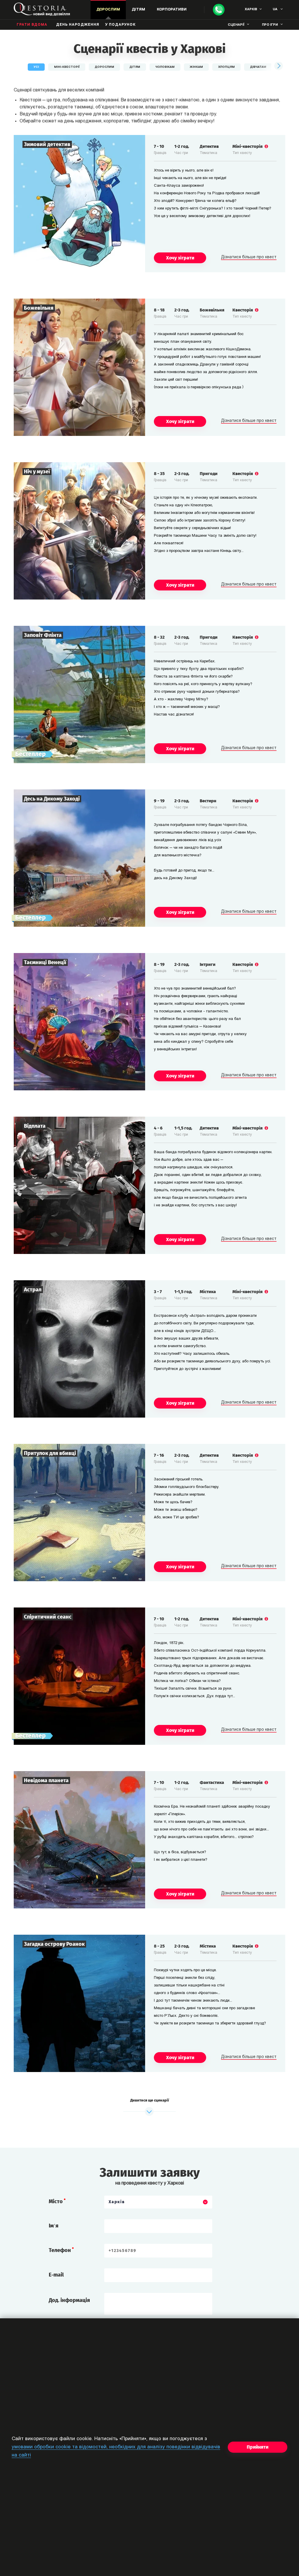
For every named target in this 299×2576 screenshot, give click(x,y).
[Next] (278, 66)
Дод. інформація (69, 2300)
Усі (36, 67)
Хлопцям (226, 67)
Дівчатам (258, 67)
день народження (78, 25)
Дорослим (104, 67)
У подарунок (120, 25)
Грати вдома (32, 25)
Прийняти (258, 2447)
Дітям (135, 67)
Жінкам (196, 67)
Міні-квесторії (67, 67)
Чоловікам (165, 67)
